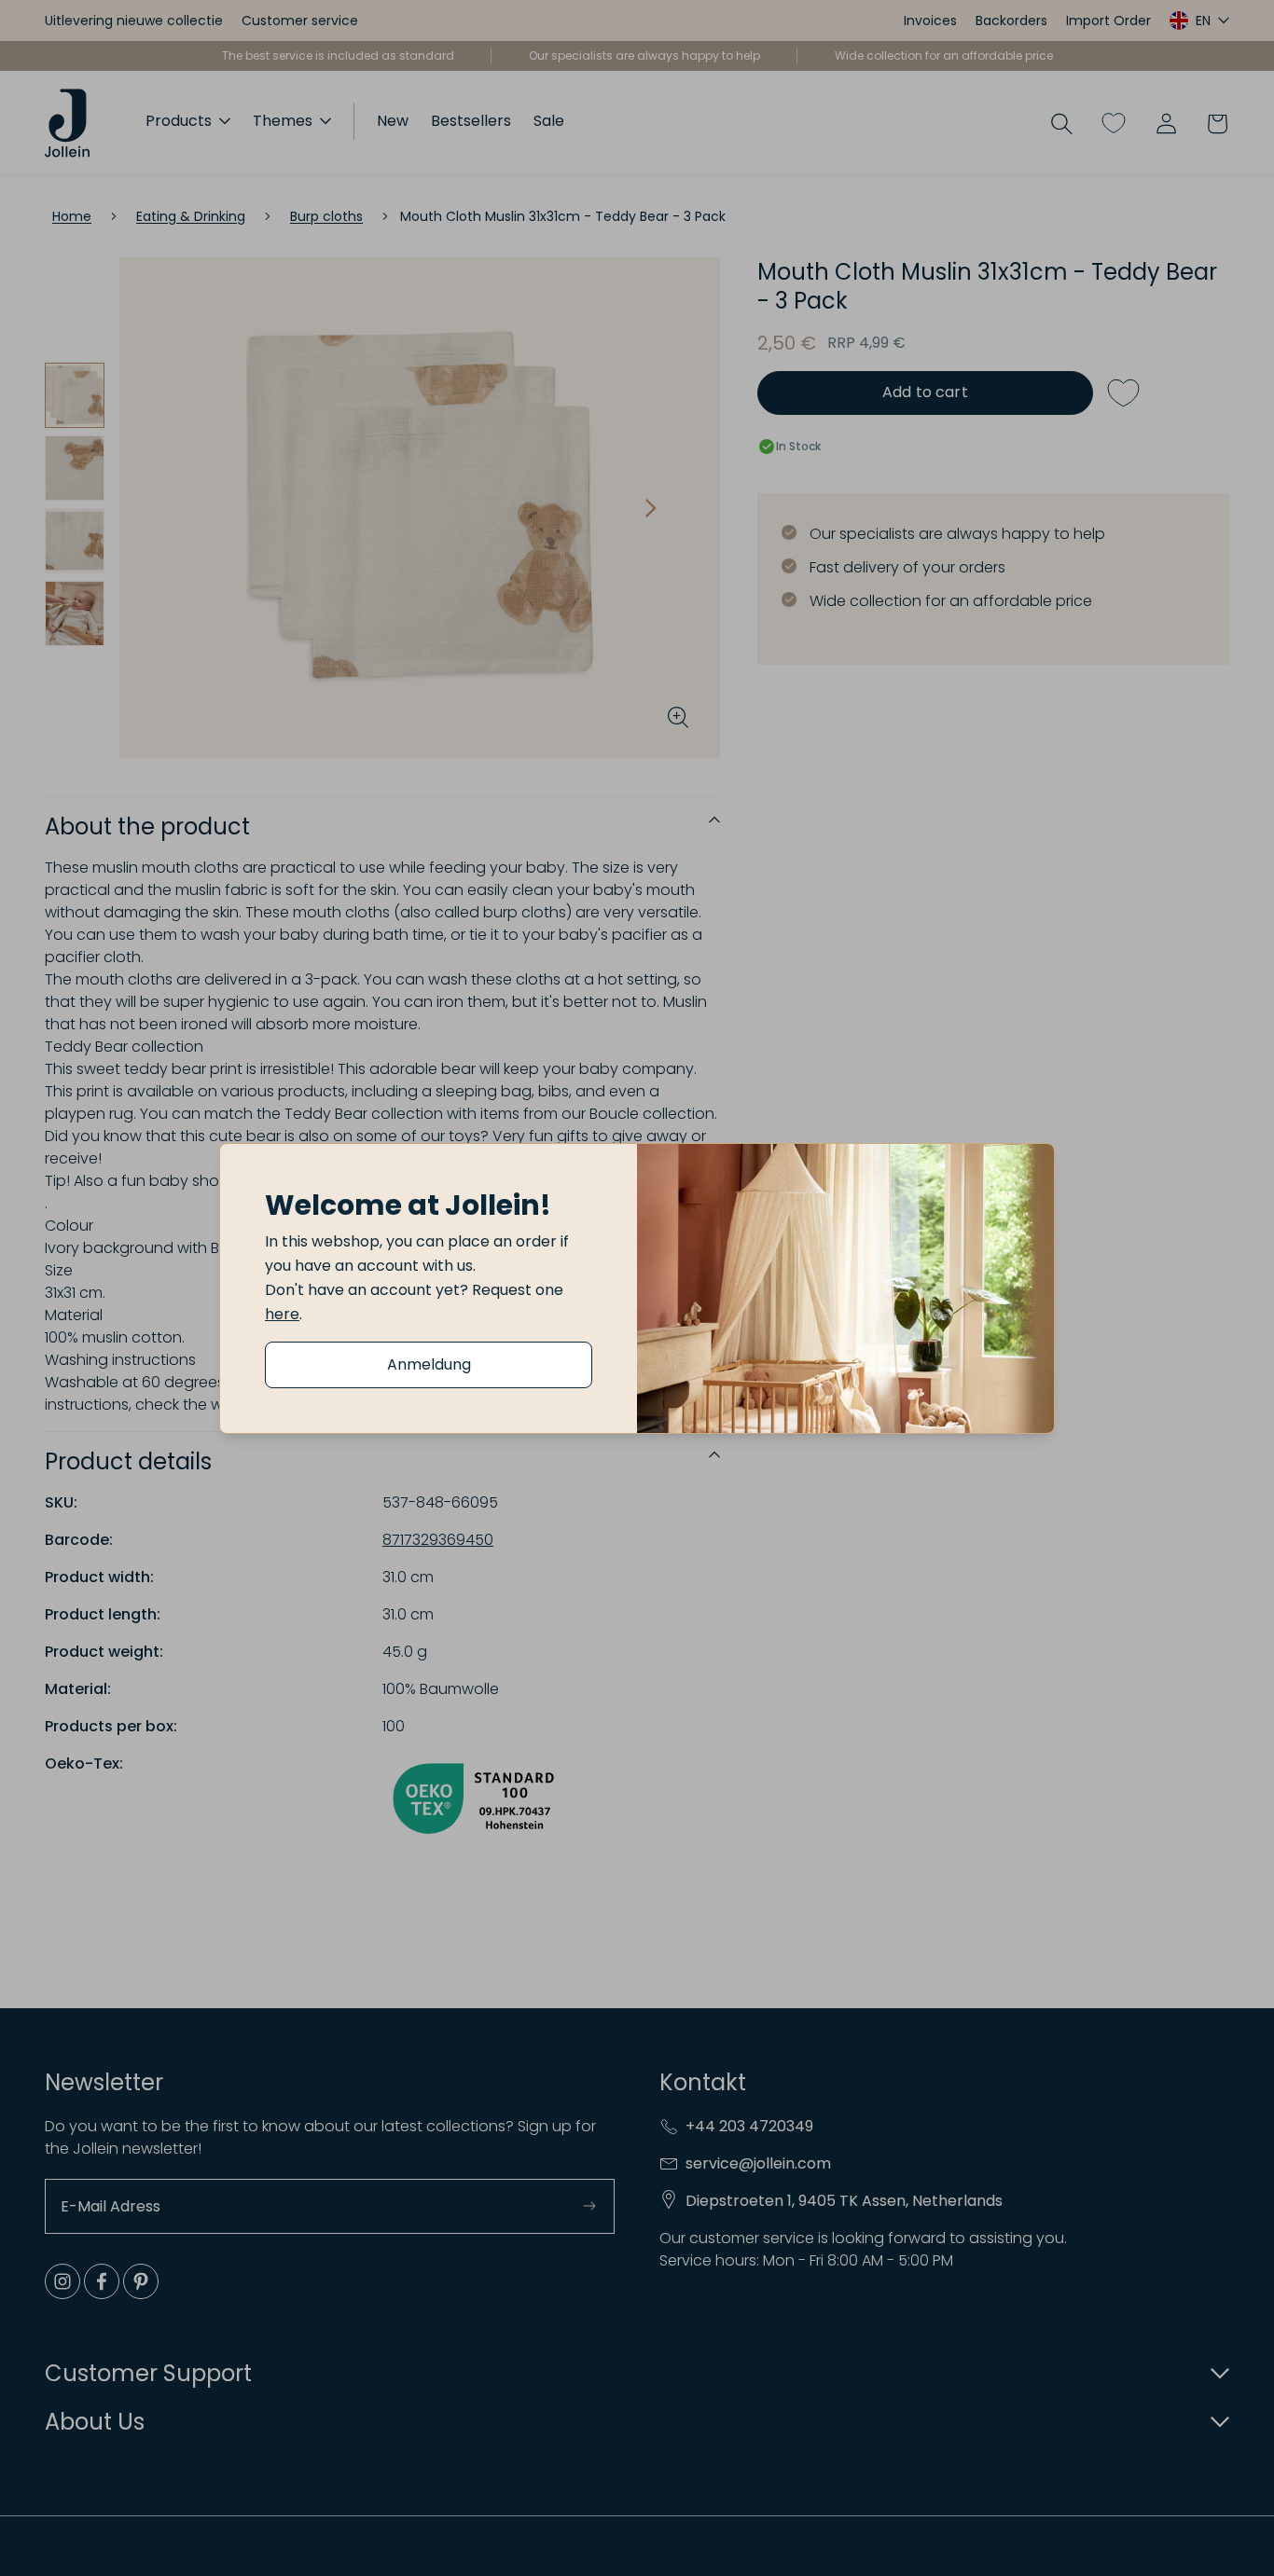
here (282, 1314)
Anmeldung (429, 1364)
